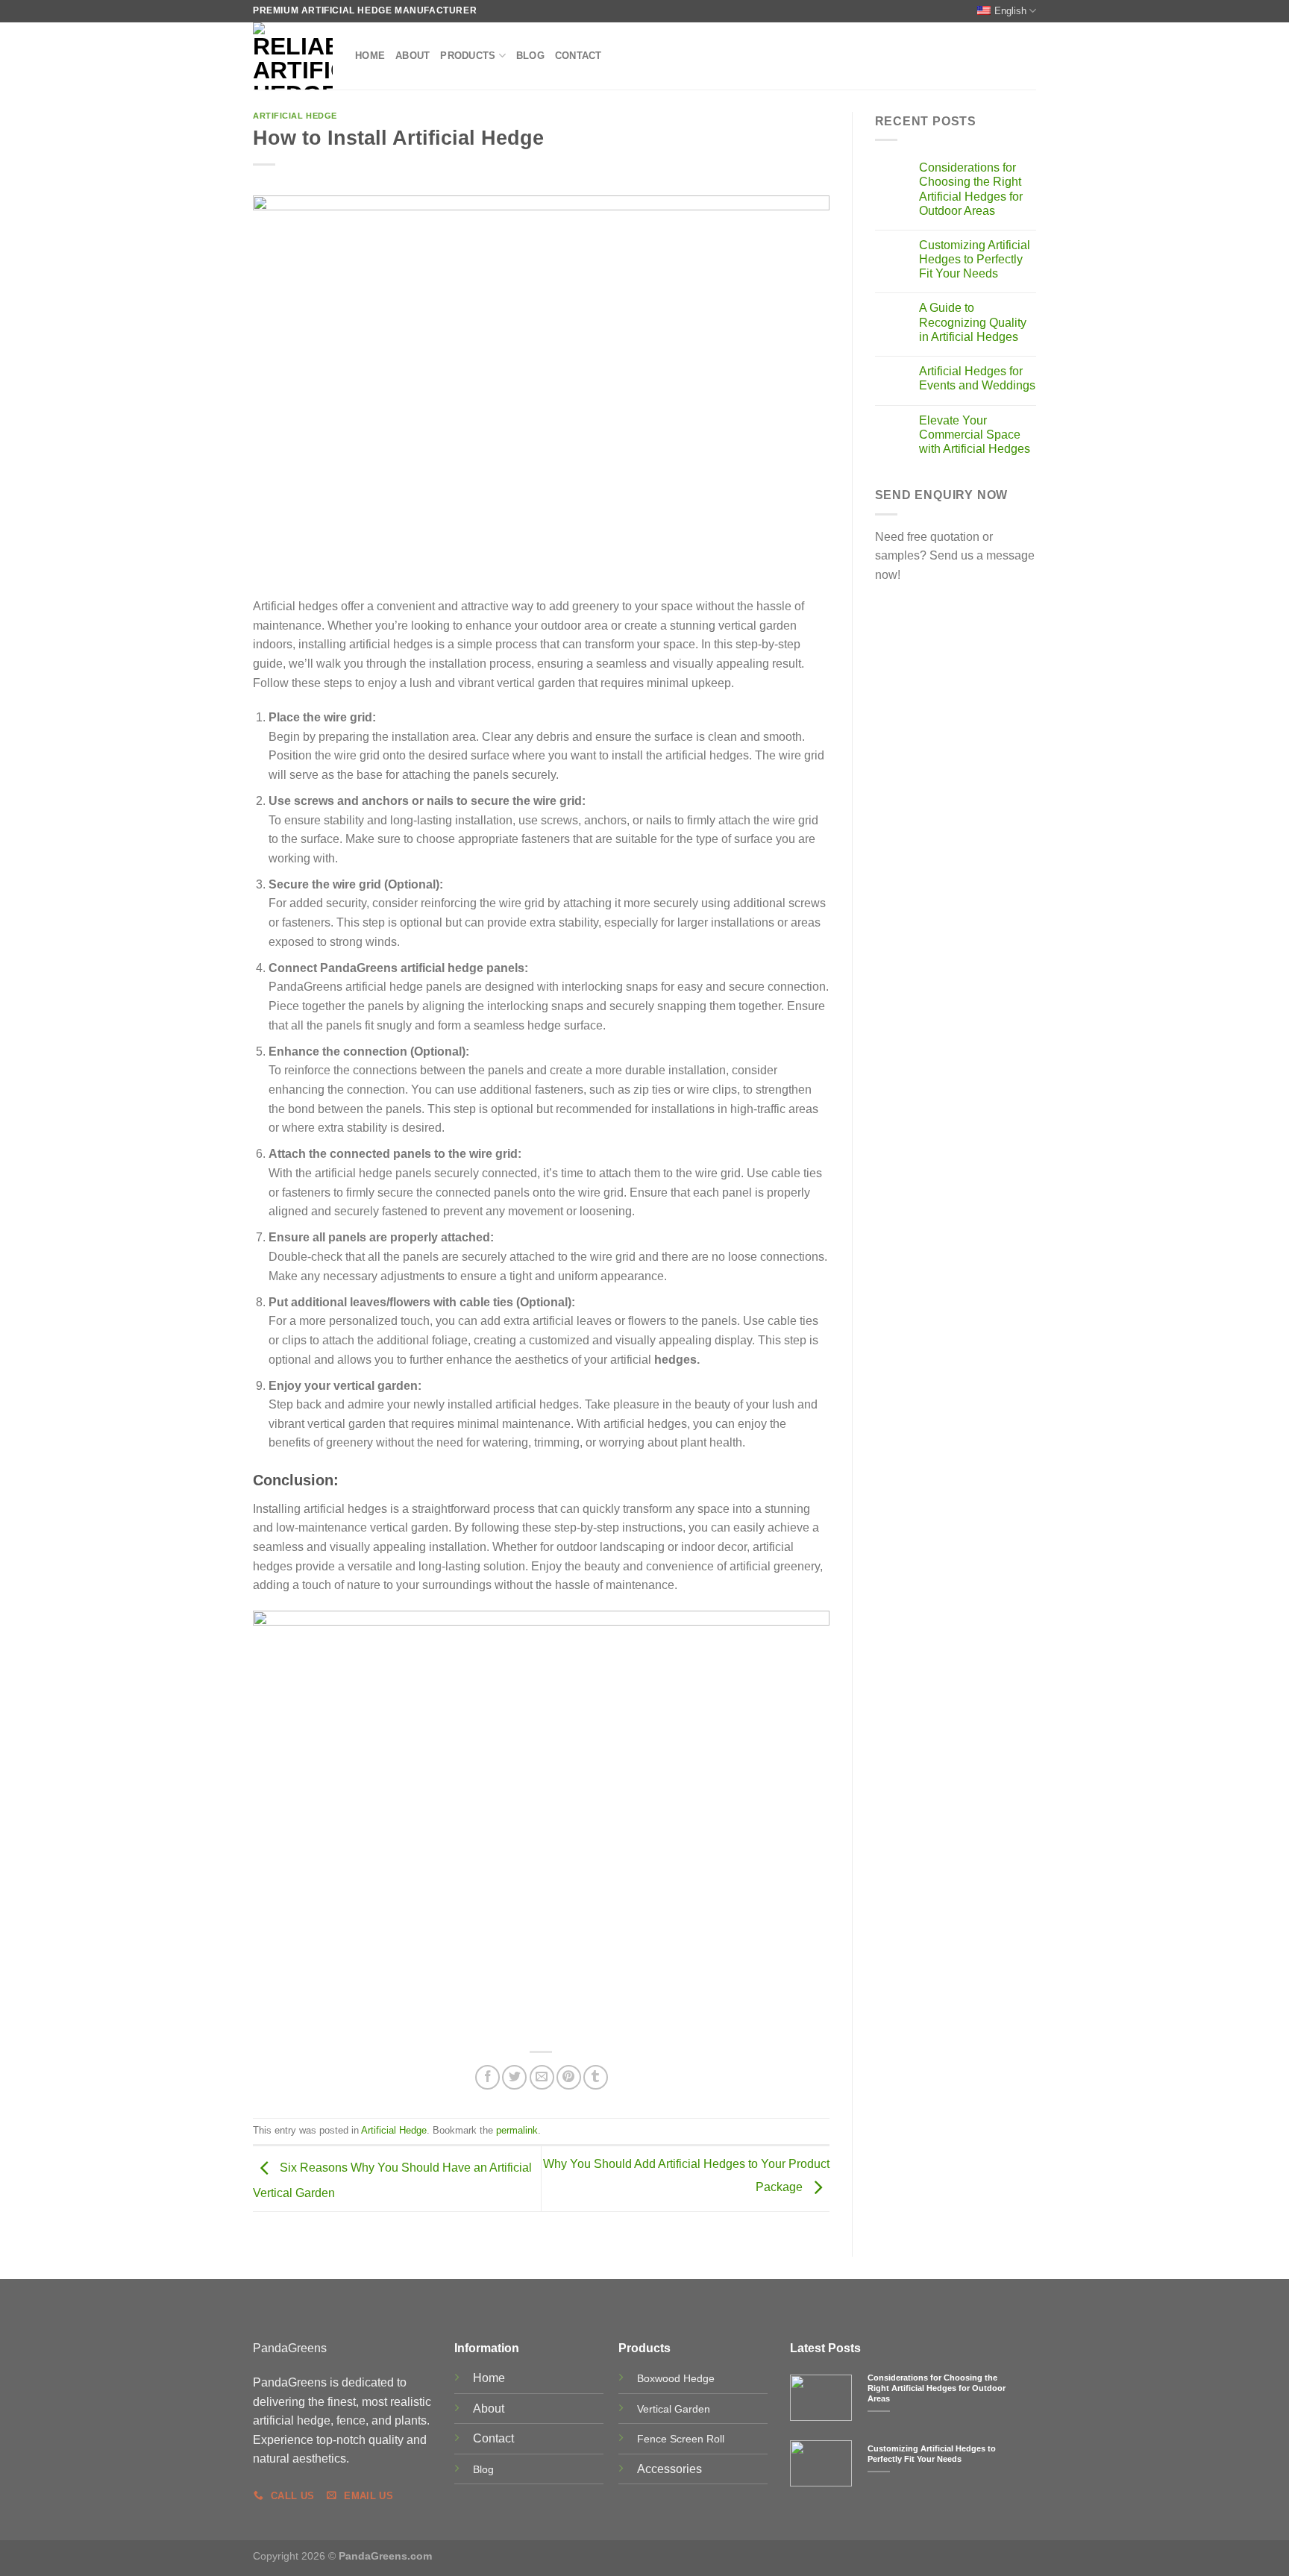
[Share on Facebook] (487, 2077)
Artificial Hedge (295, 116)
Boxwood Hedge (676, 2378)
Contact (578, 56)
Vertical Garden (674, 2409)
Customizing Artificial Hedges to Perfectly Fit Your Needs (975, 259)
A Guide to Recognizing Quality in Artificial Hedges (973, 322)
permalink (517, 2130)
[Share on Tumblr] (596, 2077)
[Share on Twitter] (514, 2077)
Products (468, 56)
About (413, 56)
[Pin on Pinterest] (569, 2077)
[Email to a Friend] (542, 2077)
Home (370, 56)
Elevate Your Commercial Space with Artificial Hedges (975, 435)
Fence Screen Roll (681, 2439)
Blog (530, 56)
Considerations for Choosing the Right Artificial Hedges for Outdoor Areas (971, 189)
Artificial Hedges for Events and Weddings (977, 378)
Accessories (669, 2469)
